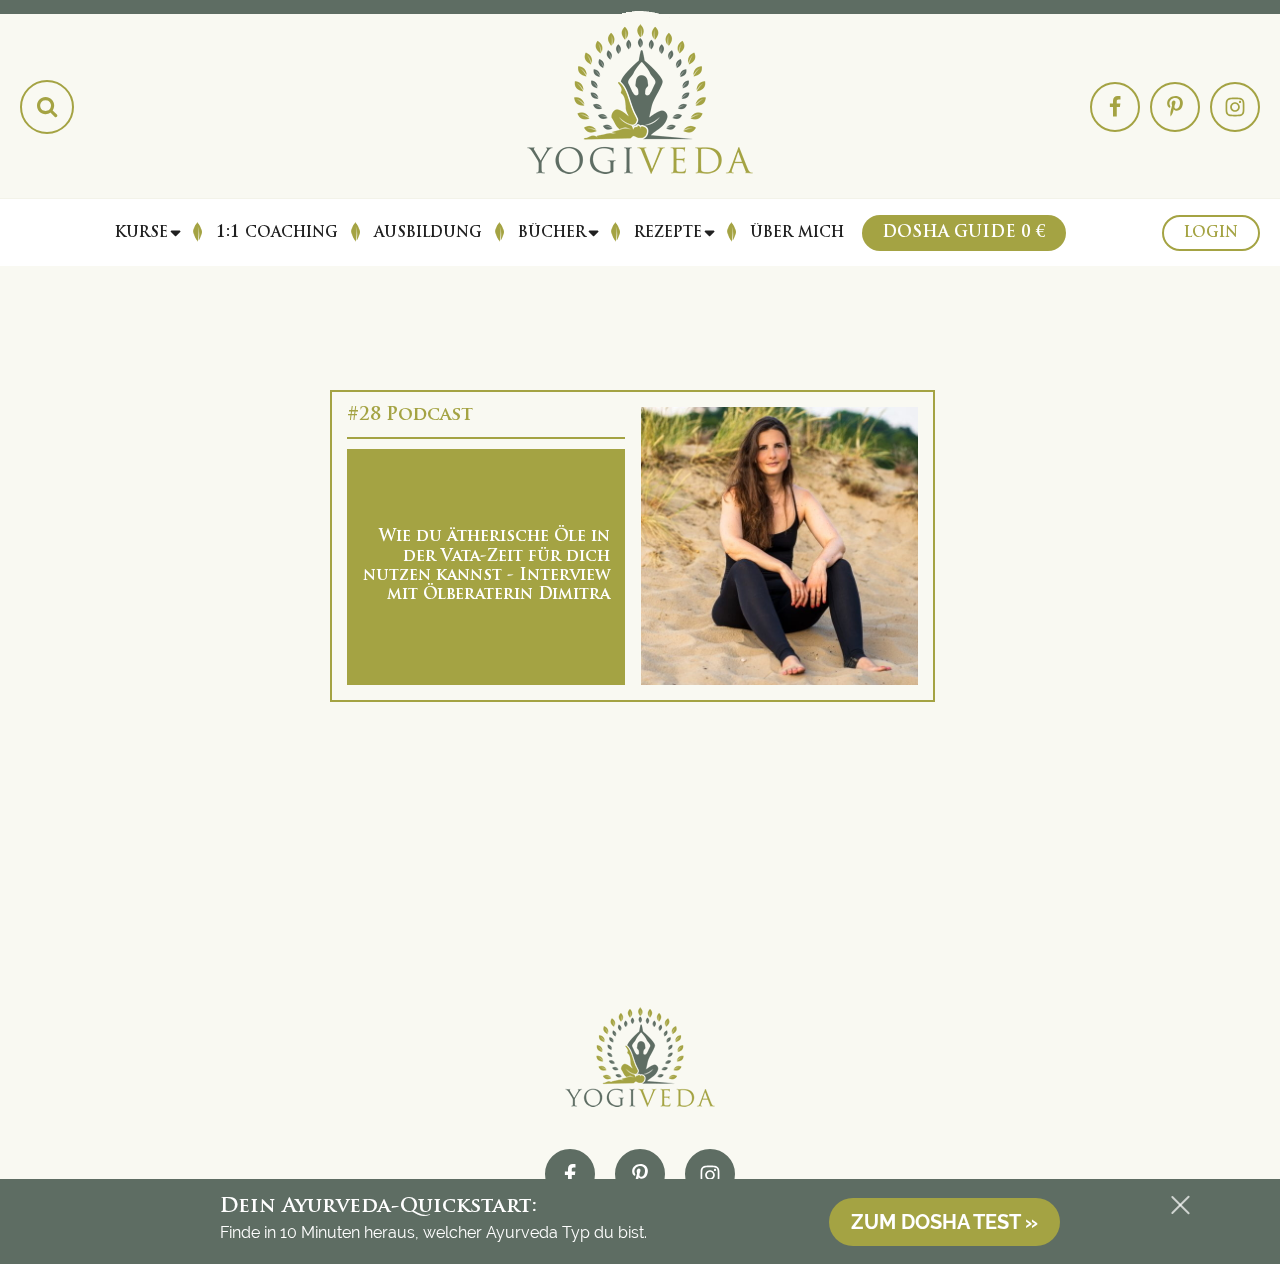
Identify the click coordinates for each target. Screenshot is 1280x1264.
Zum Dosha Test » (944, 1222)
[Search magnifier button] (47, 107)
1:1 (277, 233)
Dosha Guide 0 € (964, 233)
